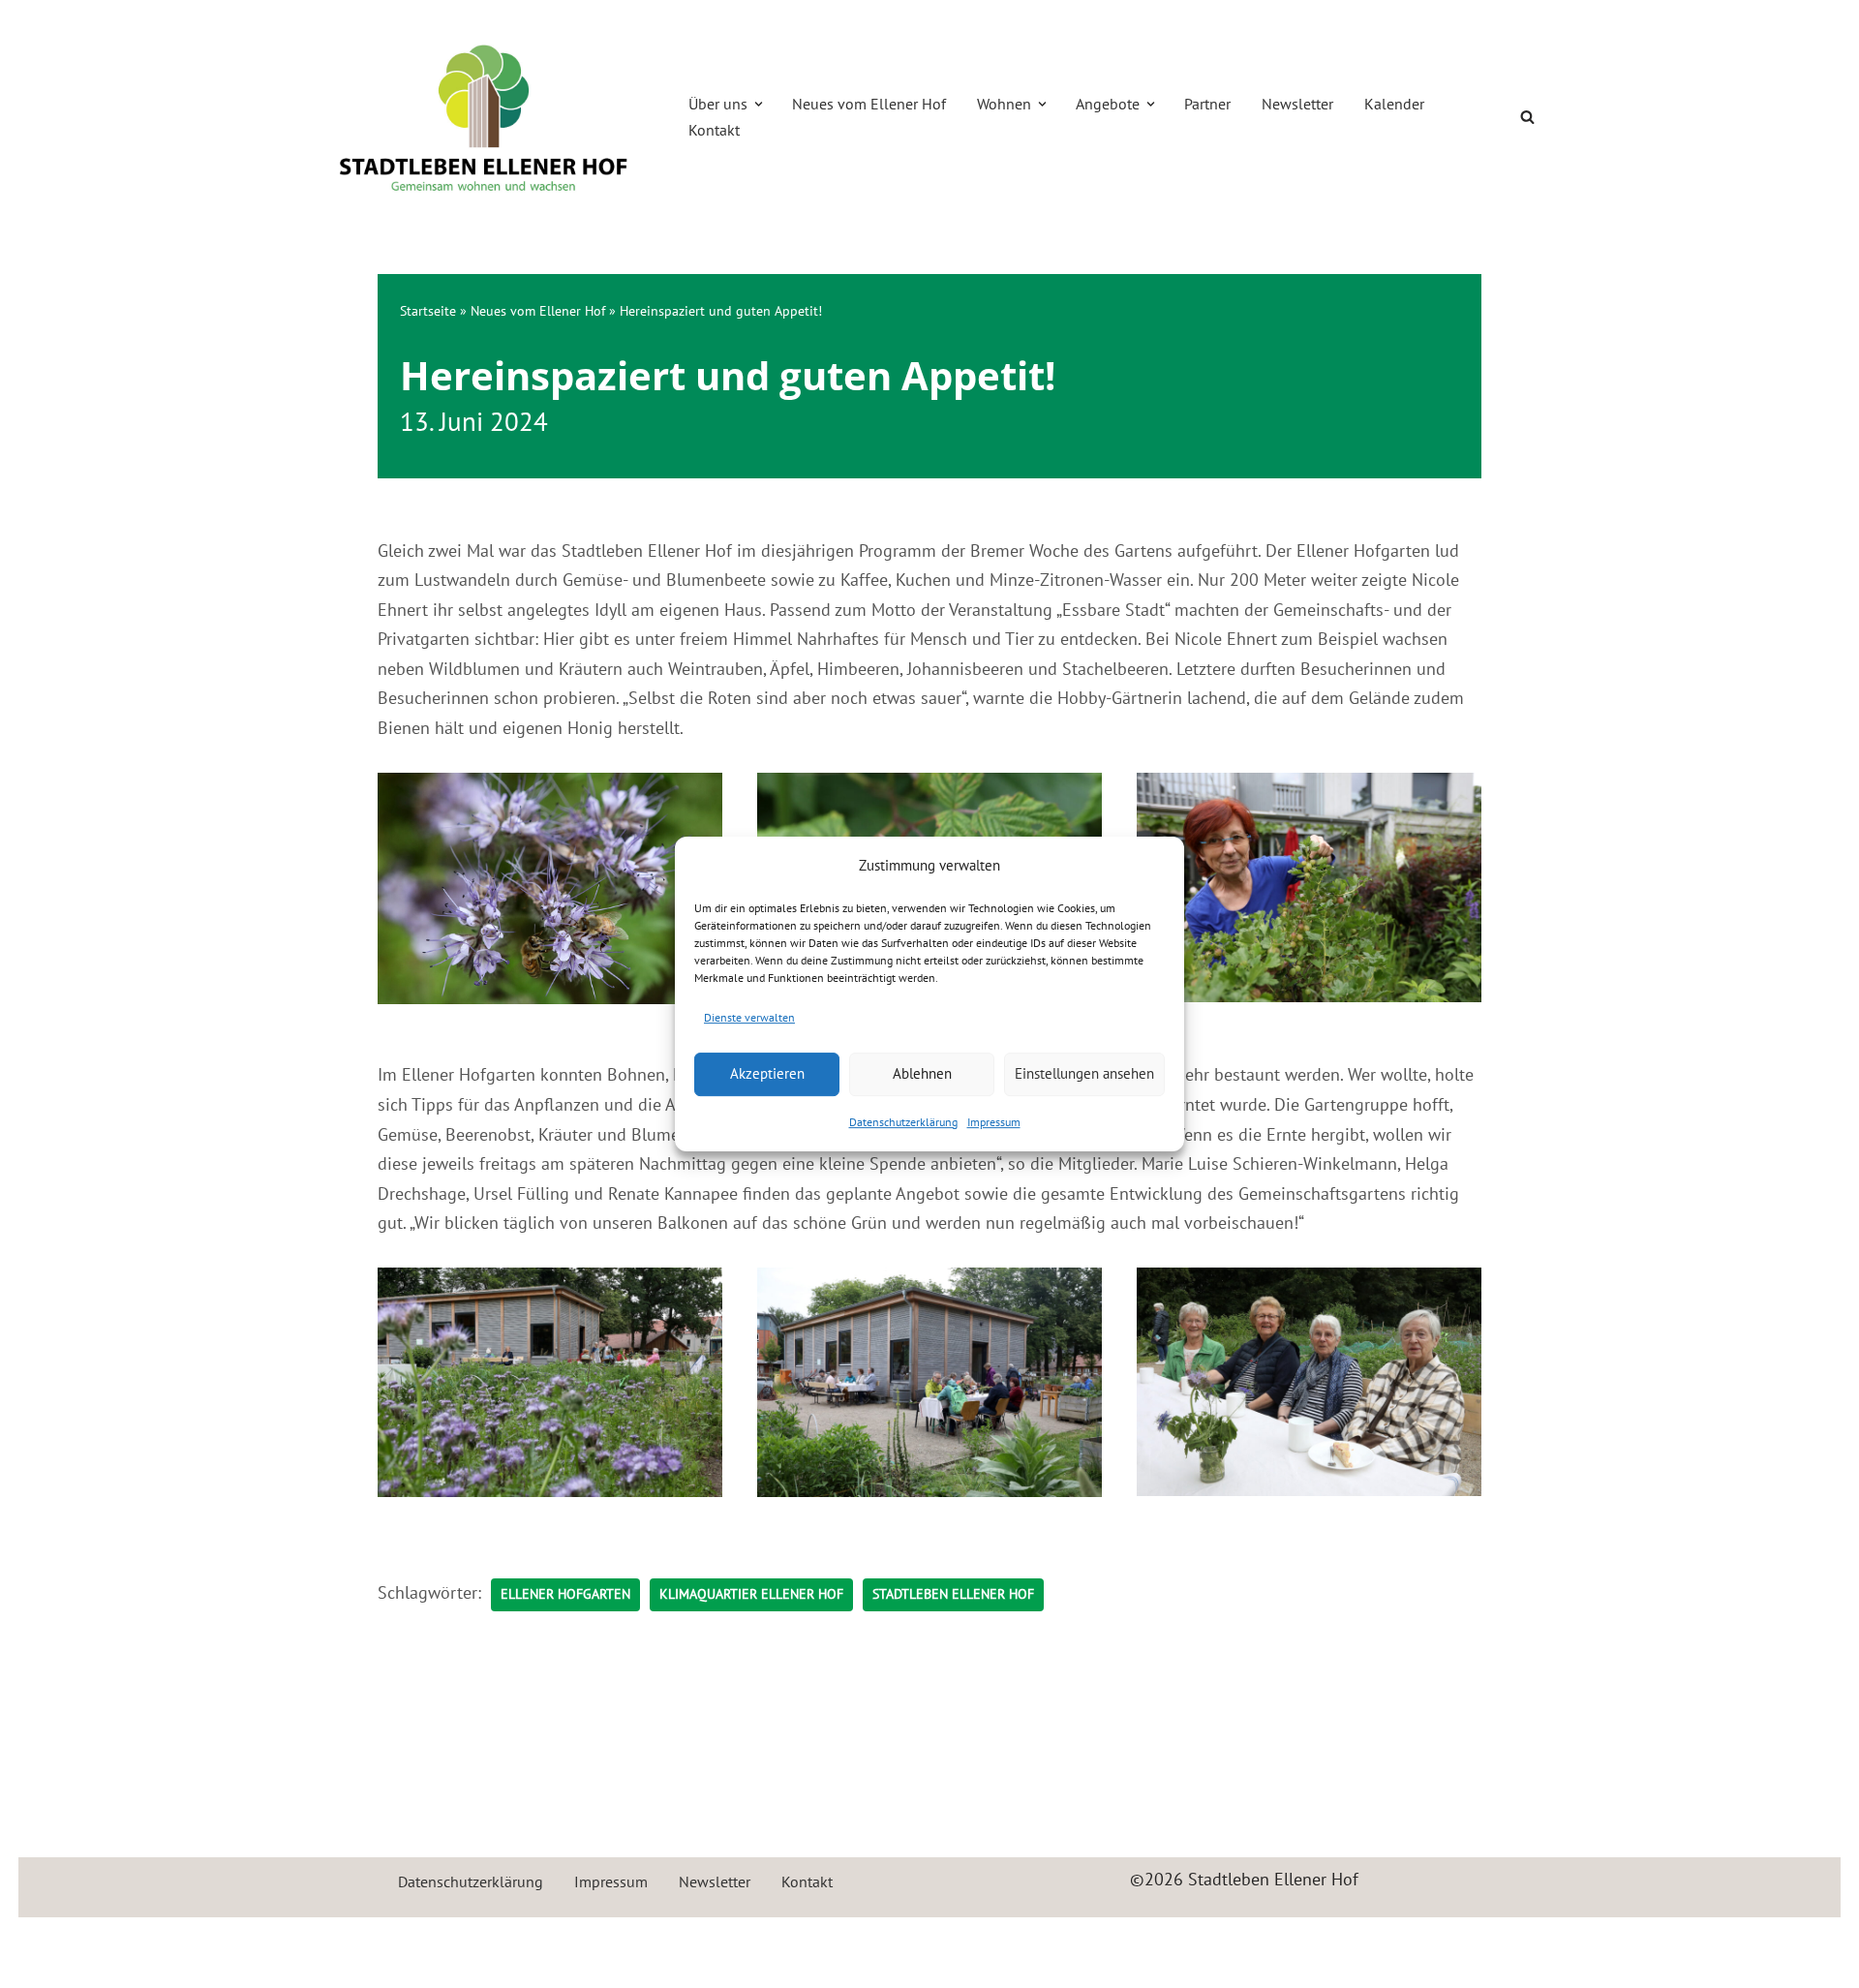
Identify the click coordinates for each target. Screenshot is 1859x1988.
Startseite (428, 311)
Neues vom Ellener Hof (869, 104)
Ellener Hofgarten (565, 1594)
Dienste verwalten (749, 1017)
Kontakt (714, 130)
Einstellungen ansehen (1084, 1073)
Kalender (1394, 104)
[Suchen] (1527, 117)
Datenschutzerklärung (903, 1122)
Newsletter (1297, 104)
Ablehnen (922, 1073)
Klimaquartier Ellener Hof (751, 1594)
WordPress (524, 1943)
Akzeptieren (767, 1073)
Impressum (994, 1122)
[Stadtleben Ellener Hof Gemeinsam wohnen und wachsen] (484, 117)
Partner (1207, 104)
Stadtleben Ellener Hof (953, 1594)
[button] (759, 104)
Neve (334, 1943)
